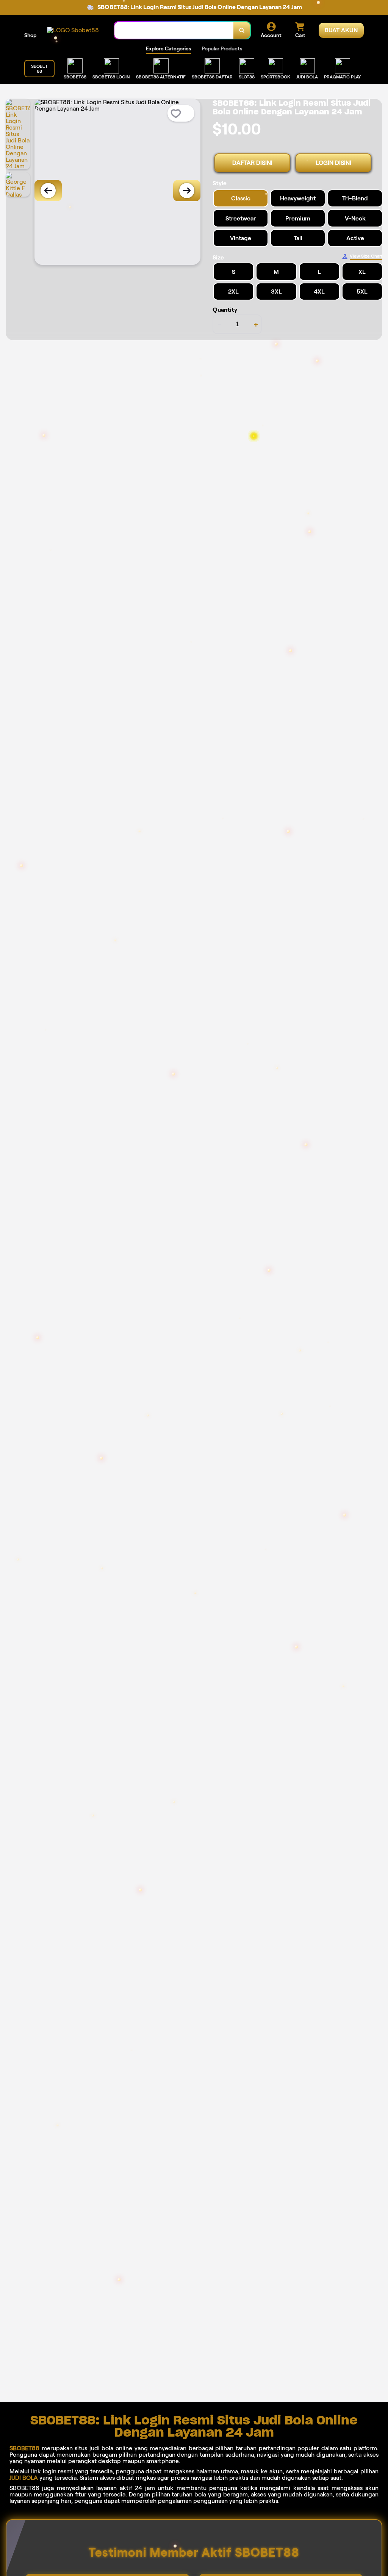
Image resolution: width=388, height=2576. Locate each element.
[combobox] (174, 30)
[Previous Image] (48, 191)
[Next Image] (187, 191)
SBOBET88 (24, 2448)
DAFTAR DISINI (252, 163)
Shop (30, 35)
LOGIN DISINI (333, 163)
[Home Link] (73, 30)
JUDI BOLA (24, 2478)
